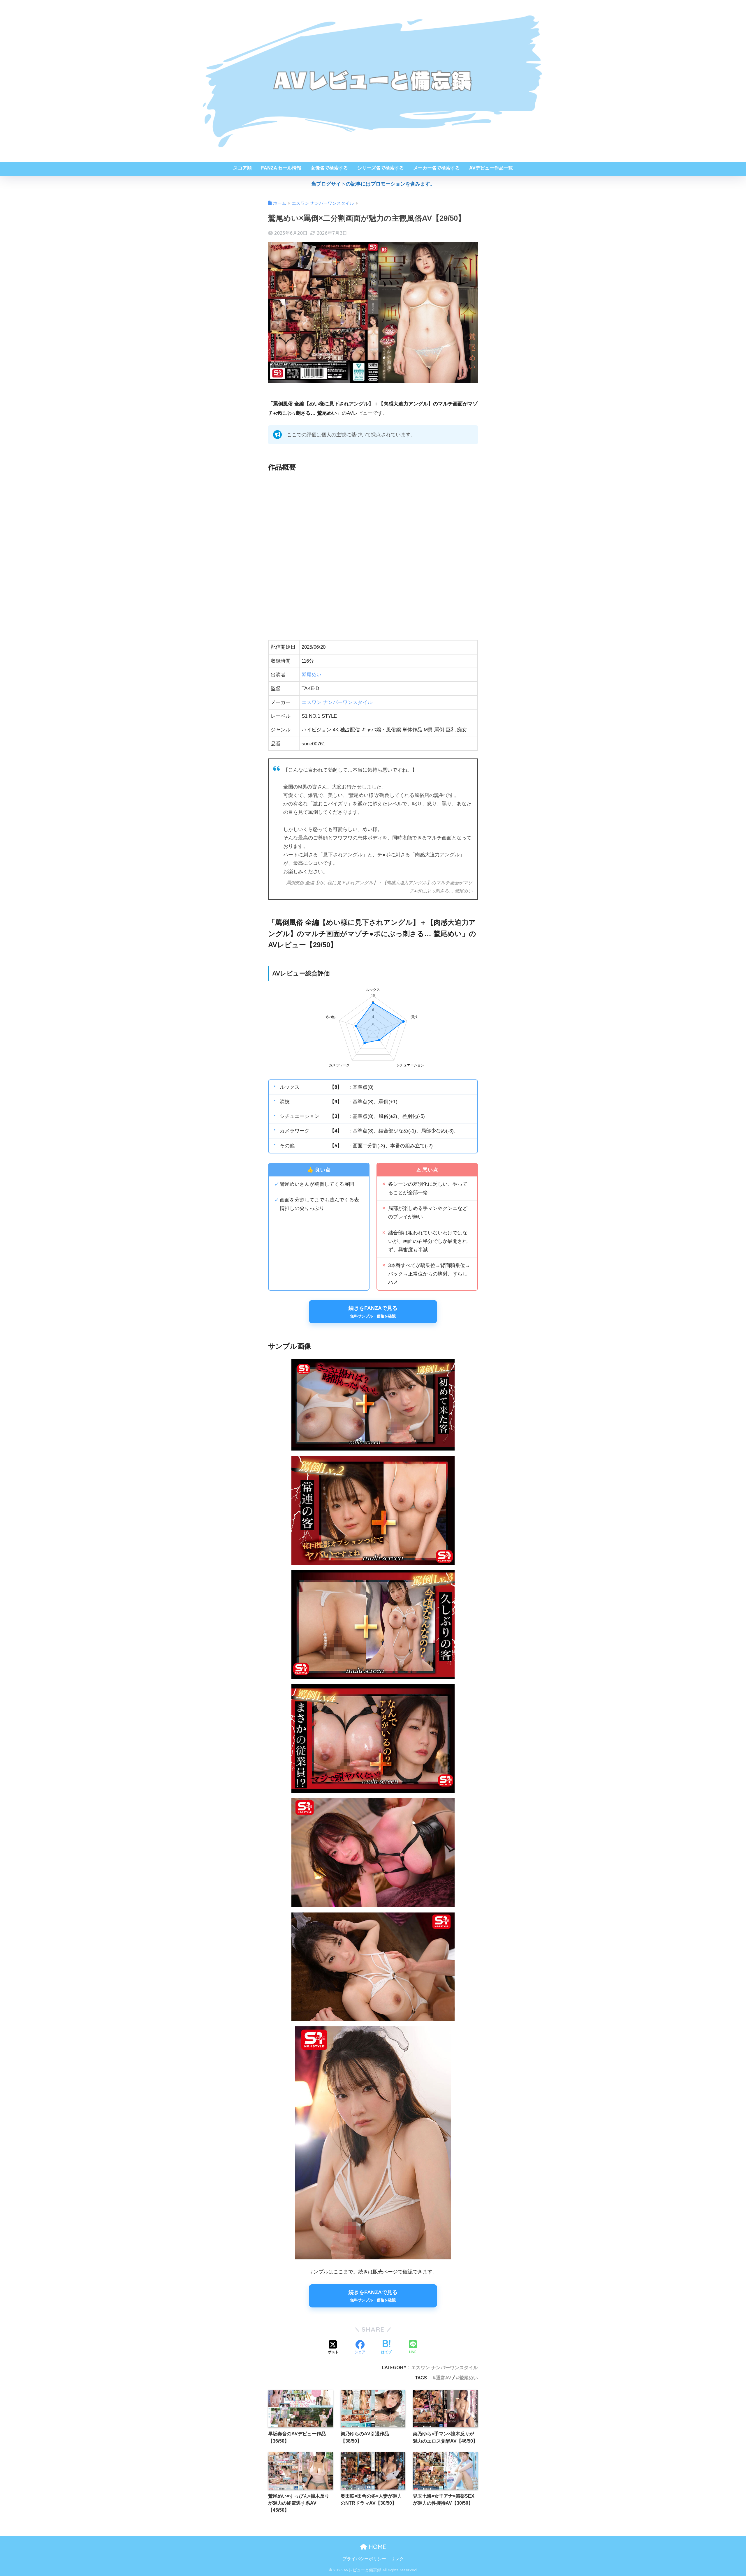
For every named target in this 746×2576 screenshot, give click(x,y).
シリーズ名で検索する (381, 168)
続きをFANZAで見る (373, 1312)
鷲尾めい (312, 675)
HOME (376, 2547)
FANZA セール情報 (281, 168)
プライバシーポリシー (364, 2559)
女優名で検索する (329, 168)
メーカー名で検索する (437, 168)
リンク (397, 2559)
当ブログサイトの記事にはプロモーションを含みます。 (373, 184)
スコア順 (242, 168)
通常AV (444, 2378)
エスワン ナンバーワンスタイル (337, 702)
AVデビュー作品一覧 (491, 168)
